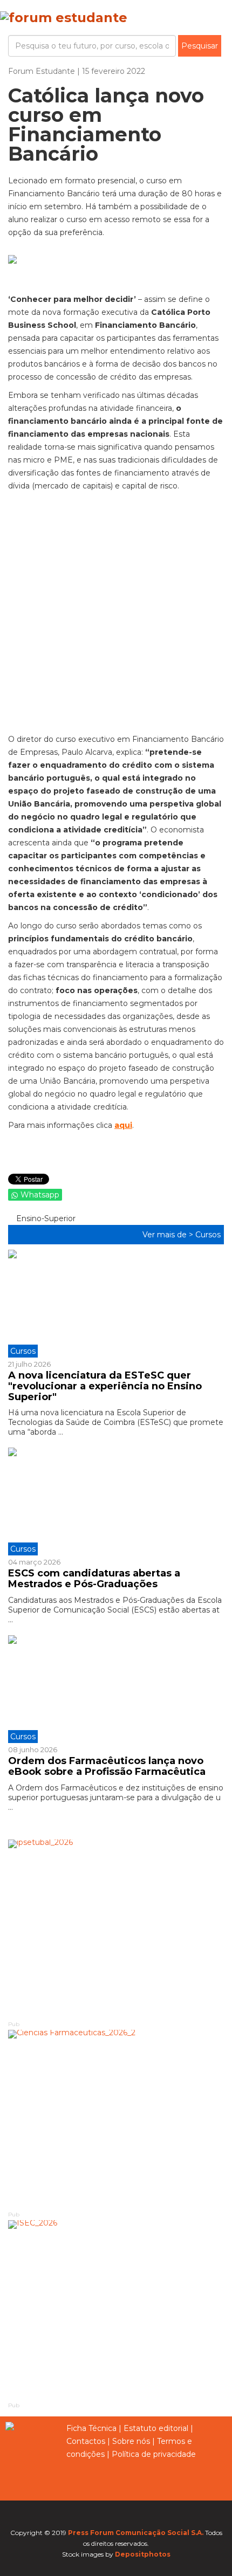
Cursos (208, 1235)
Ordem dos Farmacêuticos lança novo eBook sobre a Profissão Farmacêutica (107, 1766)
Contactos (86, 2441)
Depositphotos (143, 2554)
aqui (123, 1125)
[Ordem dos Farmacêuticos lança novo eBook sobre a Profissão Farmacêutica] (116, 1689)
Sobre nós (131, 2441)
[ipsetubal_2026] (116, 1929)
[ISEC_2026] (116, 2310)
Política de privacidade (154, 2454)
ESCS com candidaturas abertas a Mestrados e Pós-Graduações (94, 1579)
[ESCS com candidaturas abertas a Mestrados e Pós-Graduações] (116, 1501)
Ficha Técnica (91, 2428)
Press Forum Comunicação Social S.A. (136, 2533)
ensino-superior (45, 1218)
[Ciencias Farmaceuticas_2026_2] (116, 2120)
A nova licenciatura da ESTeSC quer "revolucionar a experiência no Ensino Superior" (105, 1386)
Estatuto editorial (156, 2428)
